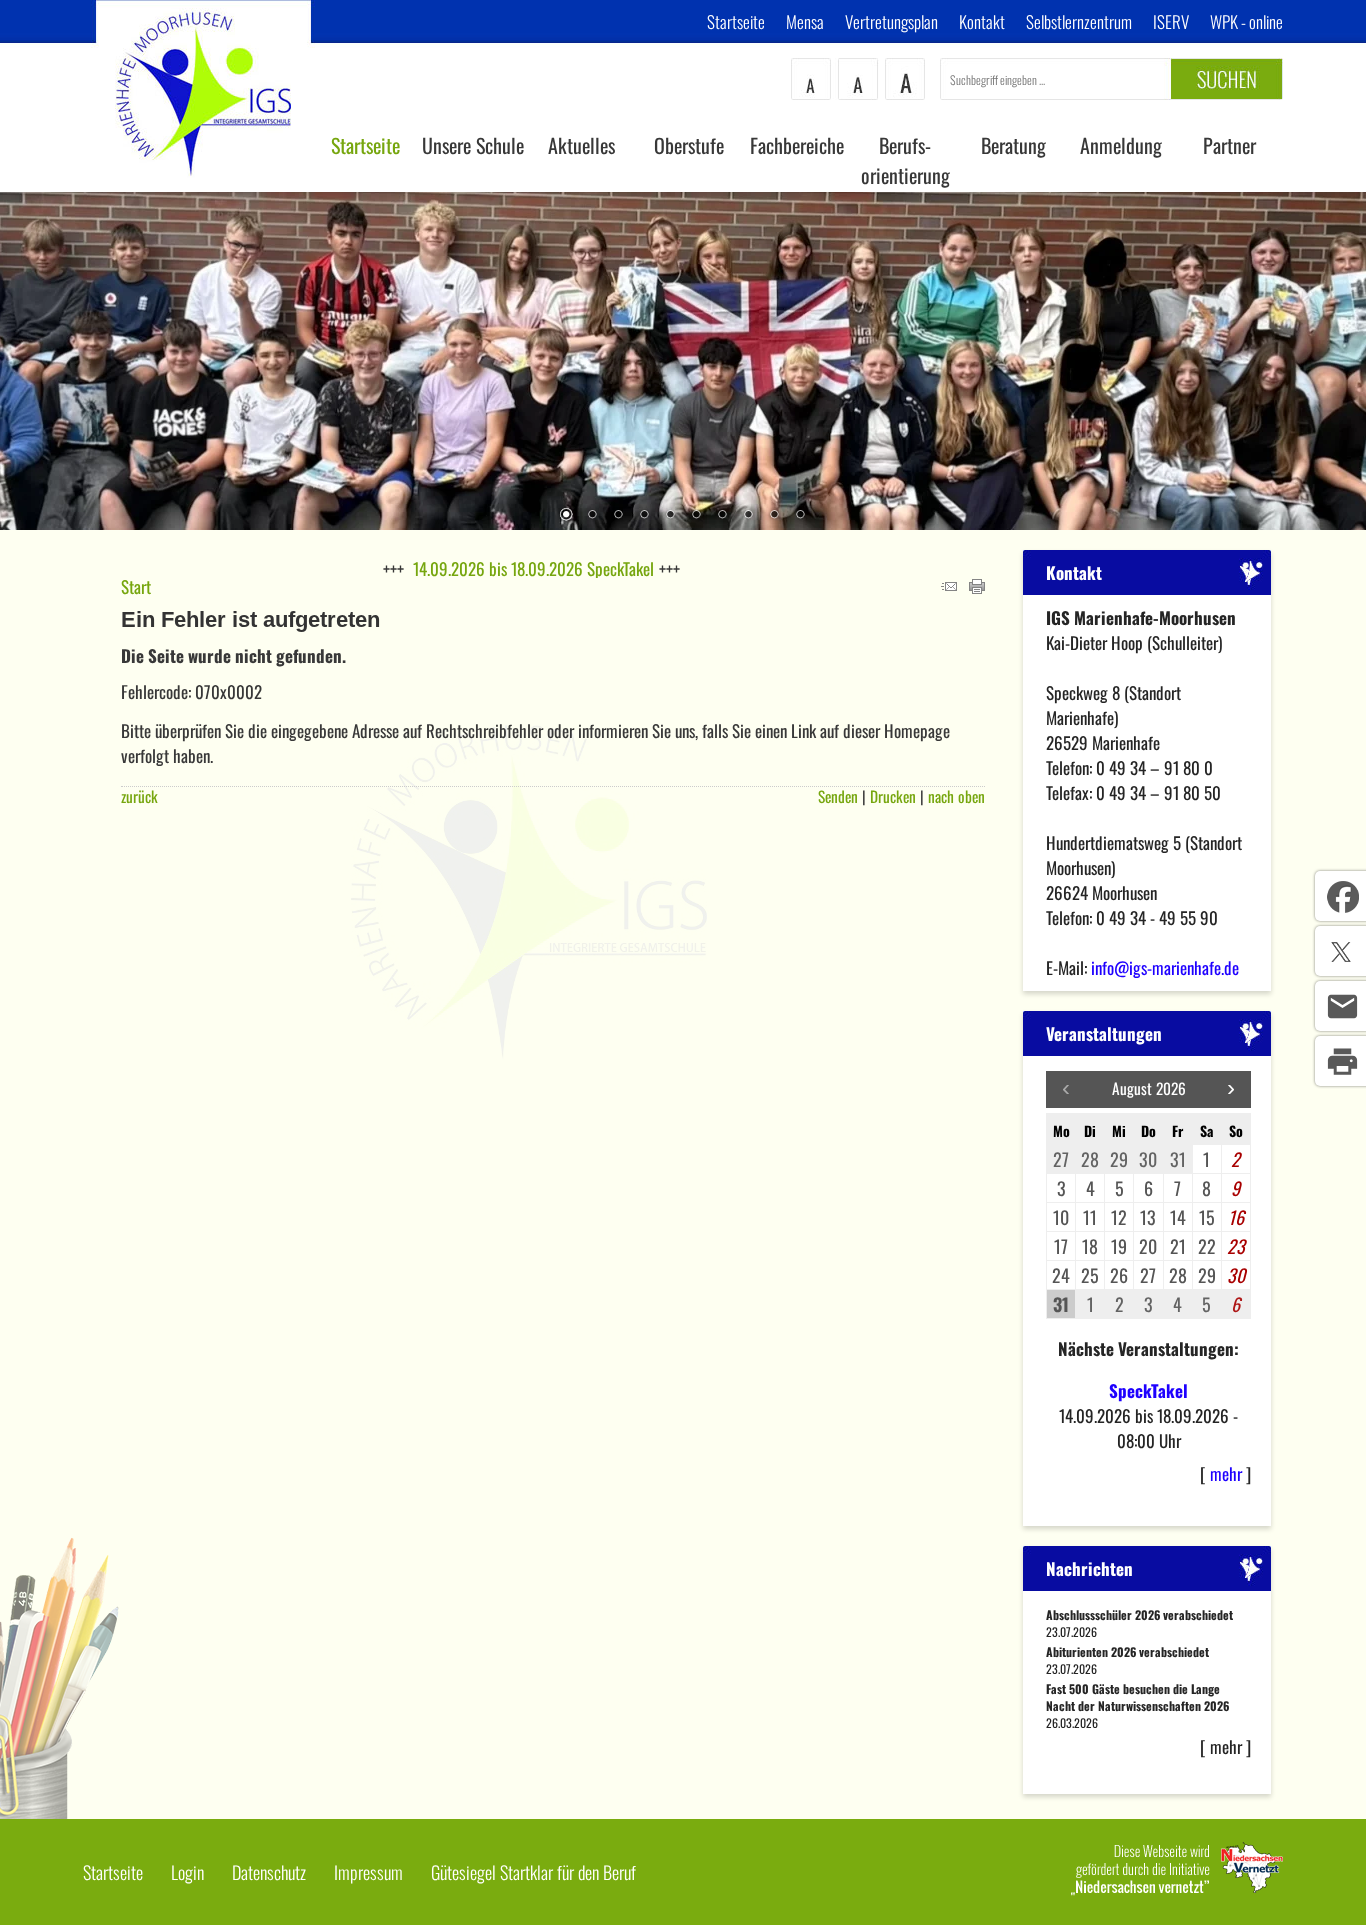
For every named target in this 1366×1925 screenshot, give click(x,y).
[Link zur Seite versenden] (949, 586)
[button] (1231, 1089)
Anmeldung (1121, 145)
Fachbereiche (797, 145)
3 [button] (618, 516)
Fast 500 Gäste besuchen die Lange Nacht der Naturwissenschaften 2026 (1137, 1697)
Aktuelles (581, 145)
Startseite (736, 21)
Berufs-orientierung (905, 160)
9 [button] (774, 516)
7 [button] (722, 516)
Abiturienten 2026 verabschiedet (1127, 1651)
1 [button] (566, 516)
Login (187, 1872)
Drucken (893, 796)
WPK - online (1246, 21)
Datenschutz (269, 1872)
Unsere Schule (473, 145)
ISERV (1171, 21)
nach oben (956, 796)
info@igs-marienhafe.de (1165, 967)
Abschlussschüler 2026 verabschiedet (1139, 1614)
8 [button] (748, 516)
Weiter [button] (1336, 359)
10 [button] (800, 516)
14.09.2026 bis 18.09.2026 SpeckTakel (533, 568)
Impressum (368, 1872)
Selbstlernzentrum (1079, 21)
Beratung (1013, 145)
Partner (1229, 145)
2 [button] (592, 516)
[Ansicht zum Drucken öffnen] (977, 586)
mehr (1226, 1473)
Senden (838, 796)
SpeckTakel (1148, 1390)
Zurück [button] (30, 359)
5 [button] (670, 516)
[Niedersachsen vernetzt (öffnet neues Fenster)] (1177, 1888)
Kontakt (982, 21)
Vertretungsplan (891, 21)
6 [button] (696, 516)
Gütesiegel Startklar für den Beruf (533, 1872)
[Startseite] (204, 184)
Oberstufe (689, 145)
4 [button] (644, 516)
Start (136, 586)
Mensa (805, 21)
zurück (139, 796)
